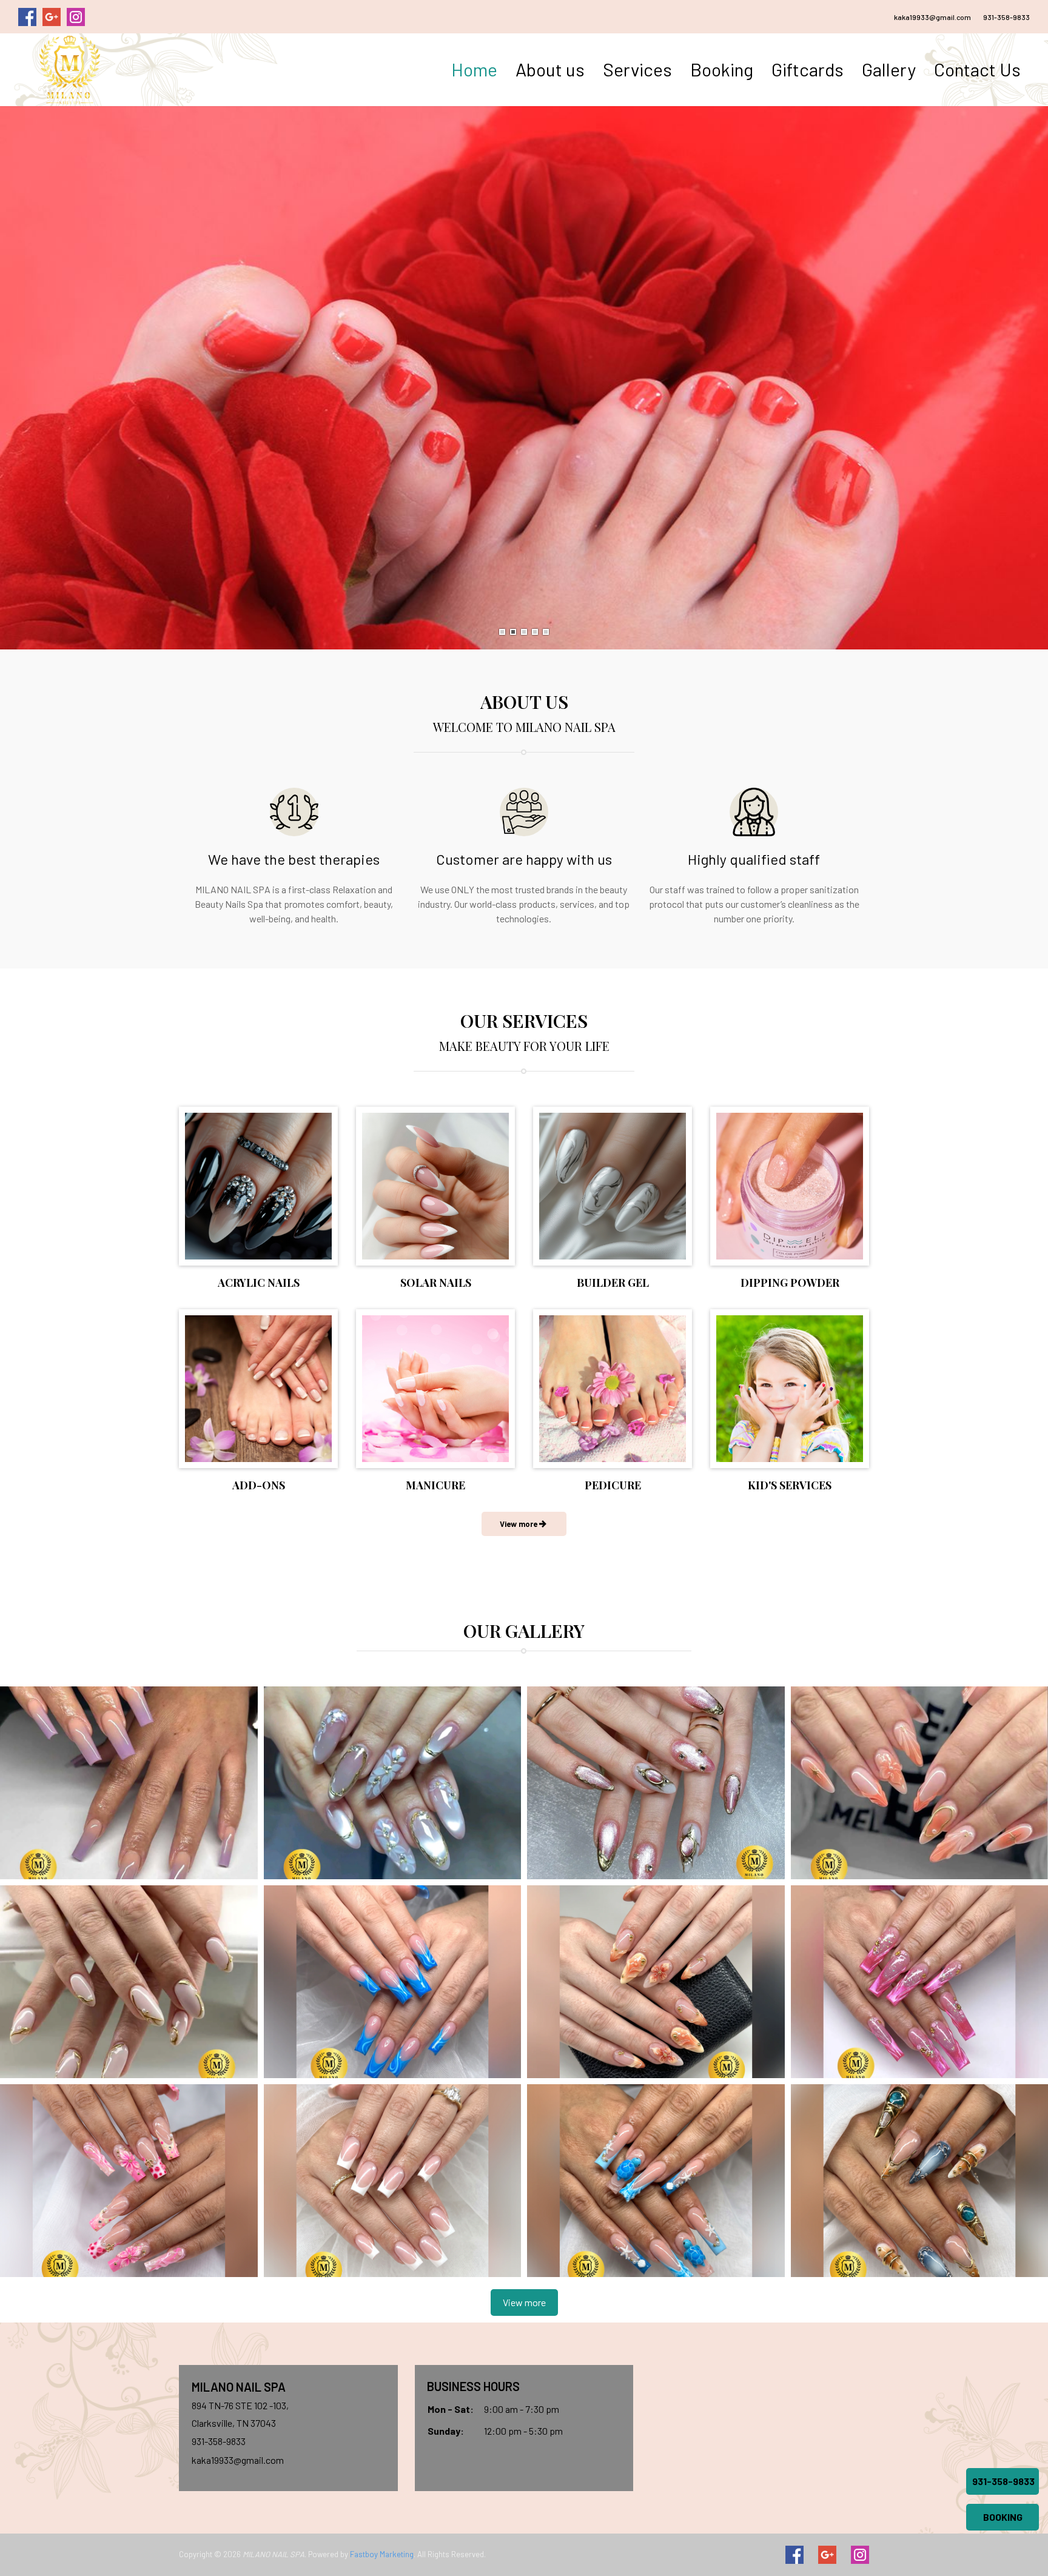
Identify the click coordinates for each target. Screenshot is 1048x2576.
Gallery (889, 69)
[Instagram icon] (860, 2555)
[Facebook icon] (794, 2555)
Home (474, 69)
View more (524, 2302)
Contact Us (977, 69)
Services (637, 69)
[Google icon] (827, 2555)
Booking (722, 69)
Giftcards (808, 69)
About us (550, 69)
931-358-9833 (1006, 17)
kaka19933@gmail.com (932, 17)
